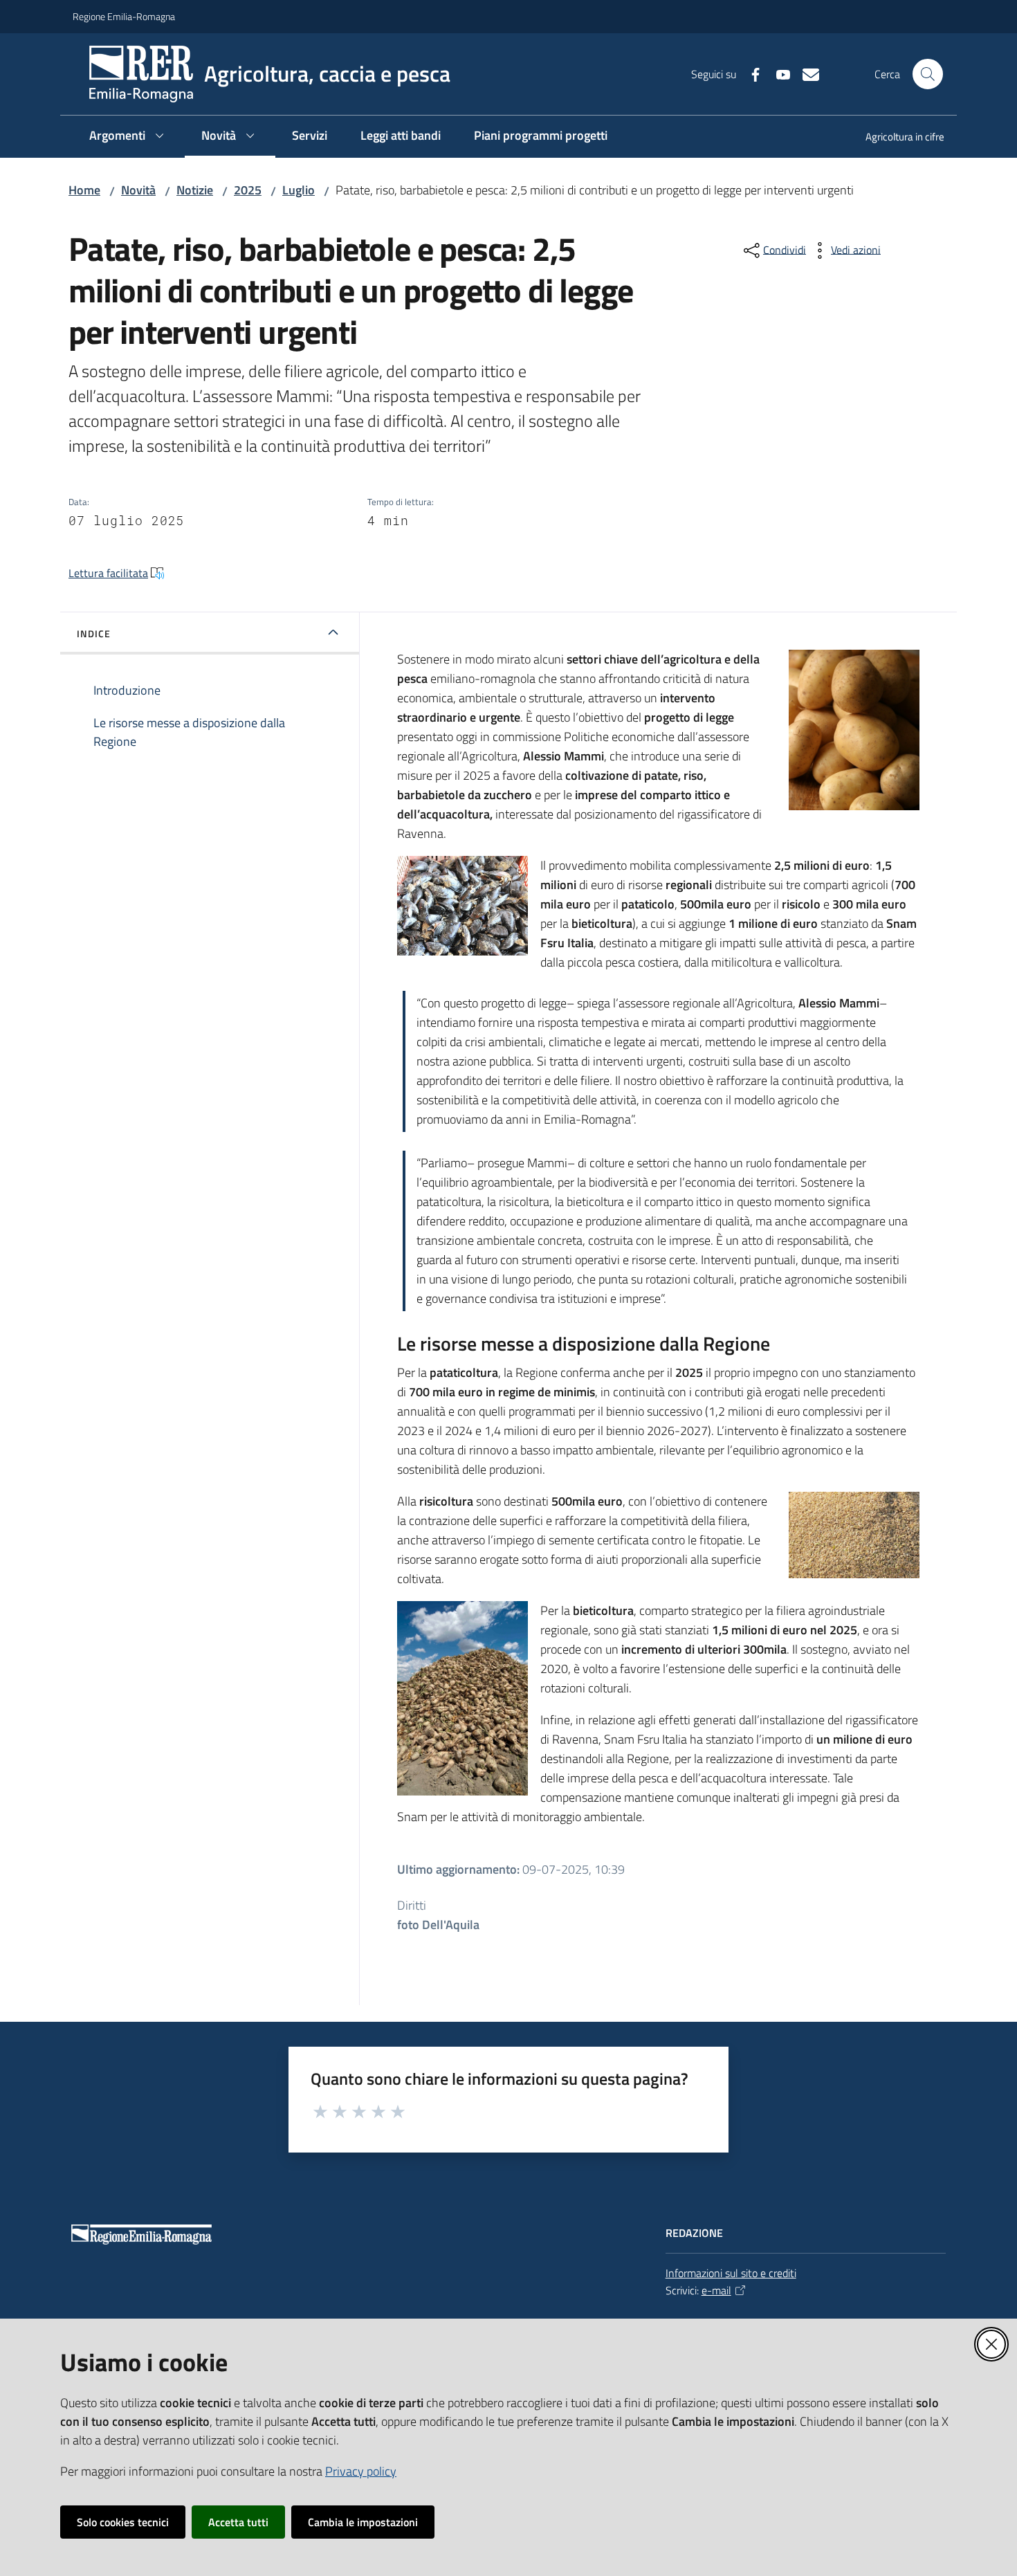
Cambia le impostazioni (363, 2522)
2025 (248, 190)
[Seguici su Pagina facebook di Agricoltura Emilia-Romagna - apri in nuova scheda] (750, 73)
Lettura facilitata (108, 573)
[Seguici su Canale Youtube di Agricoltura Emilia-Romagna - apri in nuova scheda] (778, 73)
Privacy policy (361, 2471)
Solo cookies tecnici (123, 2522)
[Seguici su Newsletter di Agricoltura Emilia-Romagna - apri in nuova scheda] (805, 73)
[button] (928, 74)
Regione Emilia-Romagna (124, 16)
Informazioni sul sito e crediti (731, 2273)
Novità (138, 190)
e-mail (716, 2290)
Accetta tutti (238, 2522)
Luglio (299, 190)
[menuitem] (897, 138)
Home (84, 190)
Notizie (195, 190)
